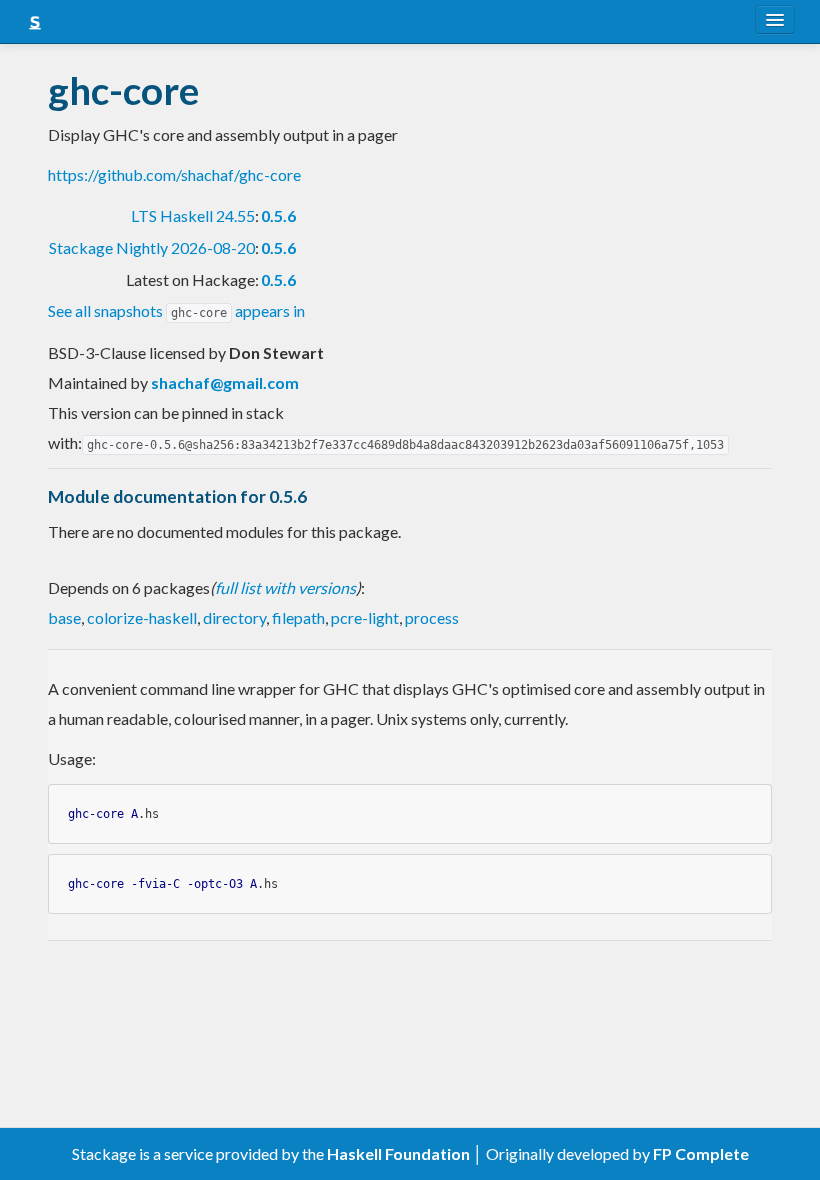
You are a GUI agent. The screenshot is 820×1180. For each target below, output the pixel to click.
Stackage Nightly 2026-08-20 (152, 247)
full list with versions (285, 587)
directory (234, 617)
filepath (298, 617)
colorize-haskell (142, 617)
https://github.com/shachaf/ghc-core (174, 174)
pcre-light (365, 617)
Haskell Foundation (398, 1153)
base (64, 617)
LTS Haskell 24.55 (193, 215)
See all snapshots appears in (176, 310)
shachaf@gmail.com (225, 382)
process (432, 617)
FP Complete (701, 1153)
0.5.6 (278, 215)
